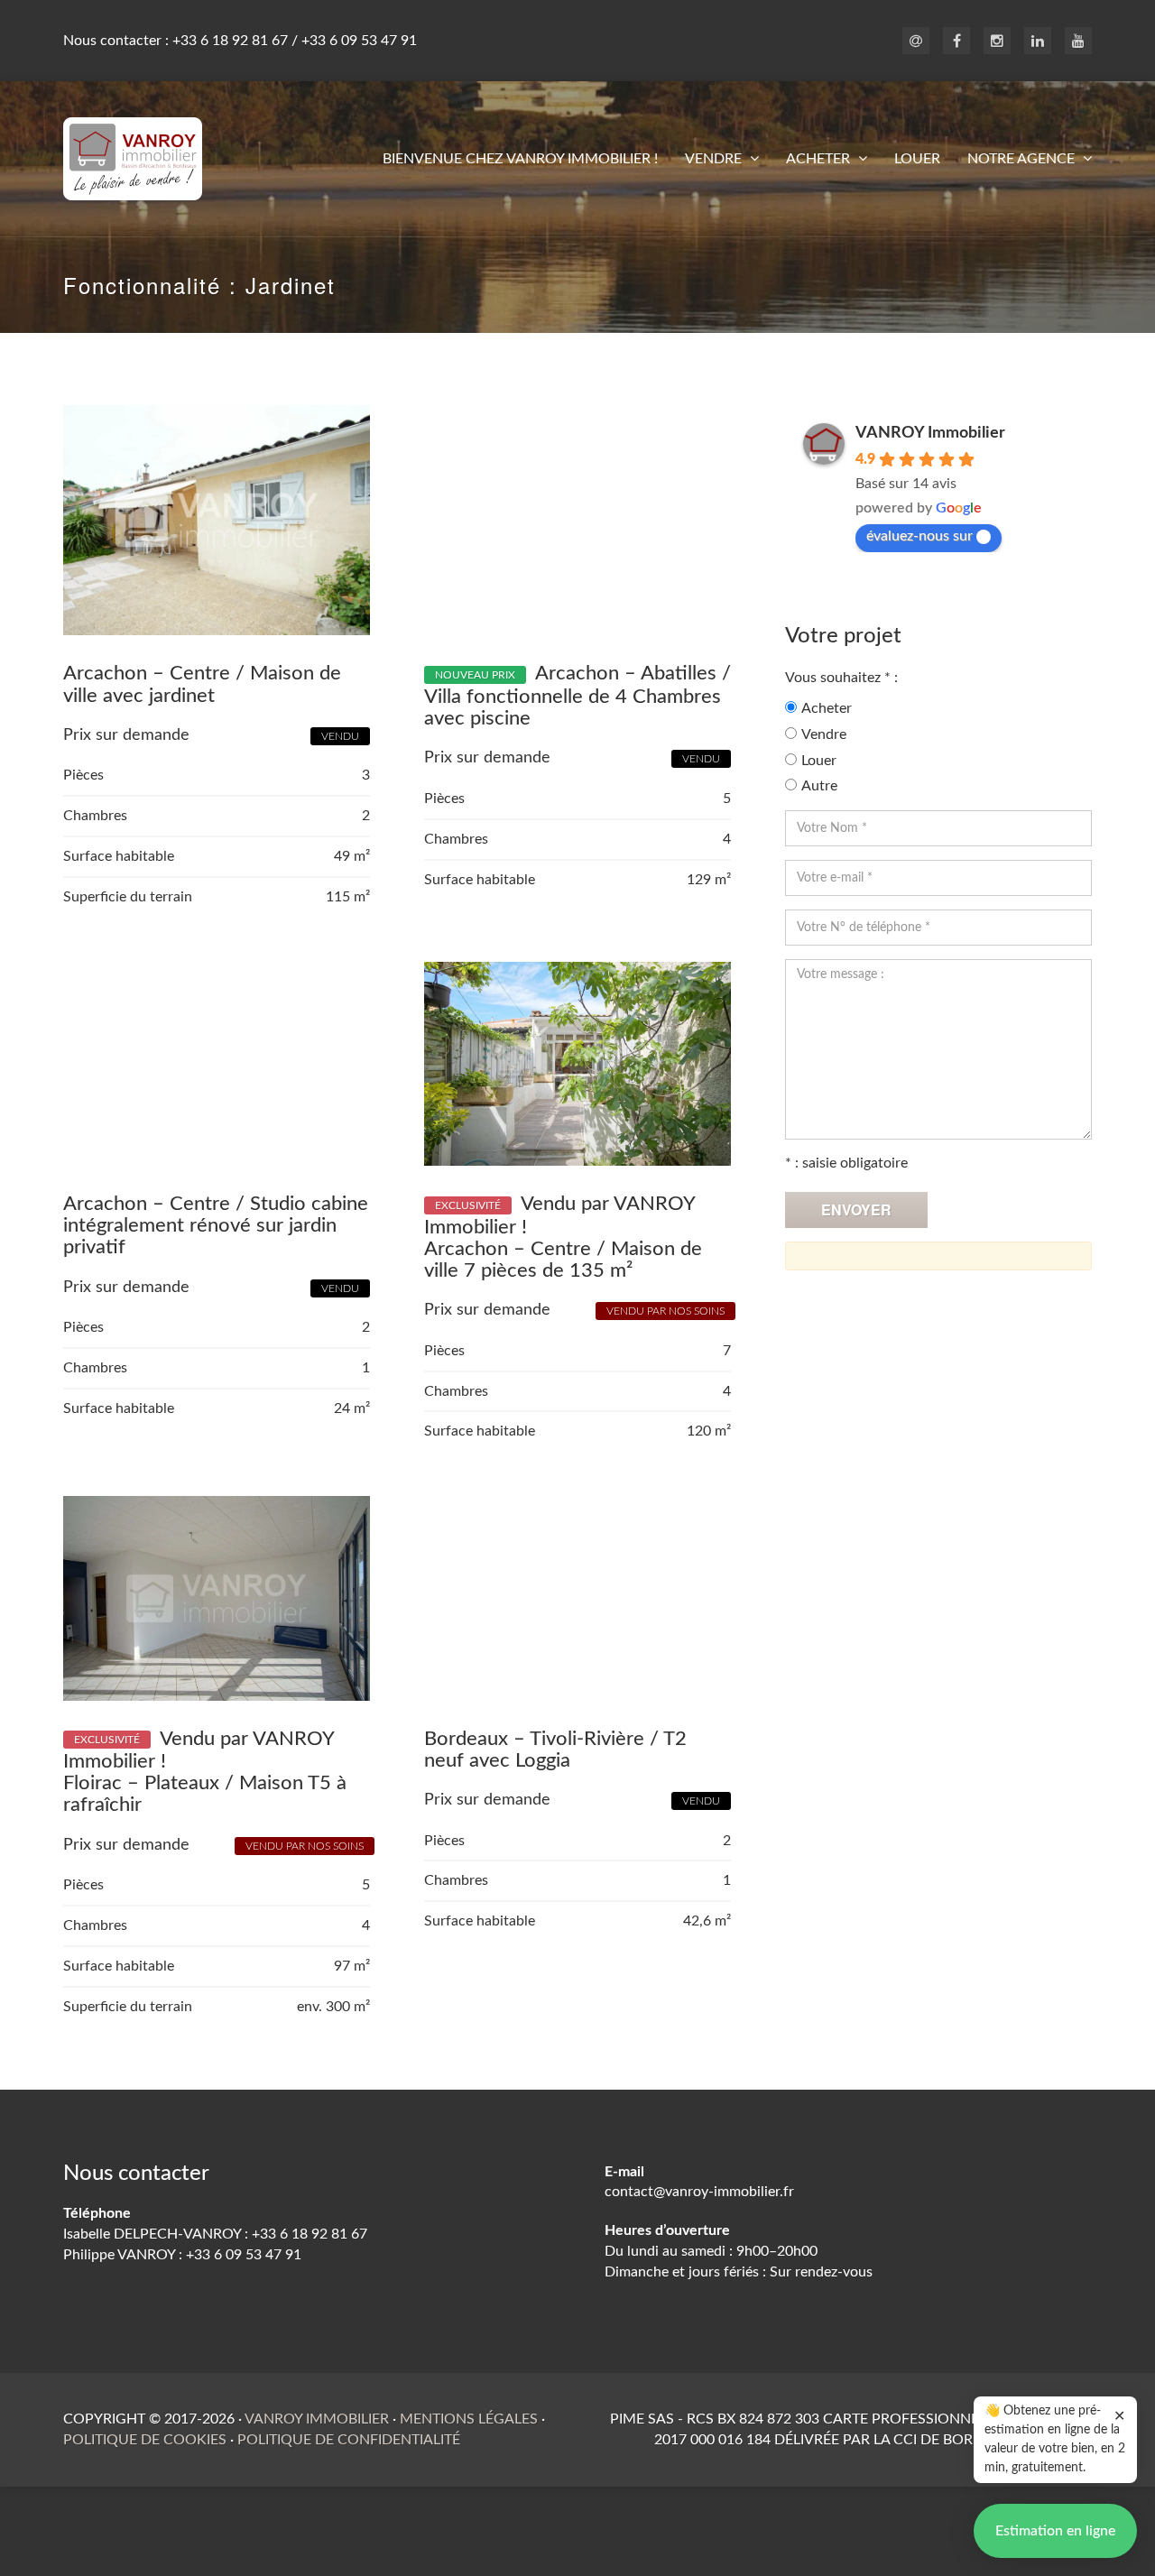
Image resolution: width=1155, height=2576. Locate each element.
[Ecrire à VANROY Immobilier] (916, 42)
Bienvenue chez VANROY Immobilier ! (520, 159)
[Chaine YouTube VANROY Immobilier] (1078, 42)
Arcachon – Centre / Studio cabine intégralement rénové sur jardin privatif (216, 1225)
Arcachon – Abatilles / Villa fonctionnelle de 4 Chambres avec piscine (577, 696)
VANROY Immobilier (930, 433)
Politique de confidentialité (349, 2440)
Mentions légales (469, 2419)
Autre (819, 786)
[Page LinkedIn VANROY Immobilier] (1038, 42)
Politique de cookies (145, 2440)
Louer (917, 159)
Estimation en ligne (1055, 2531)
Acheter (820, 159)
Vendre (715, 159)
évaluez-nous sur (919, 536)
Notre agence (1023, 159)
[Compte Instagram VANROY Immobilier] (997, 42)
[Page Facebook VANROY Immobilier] (956, 42)
